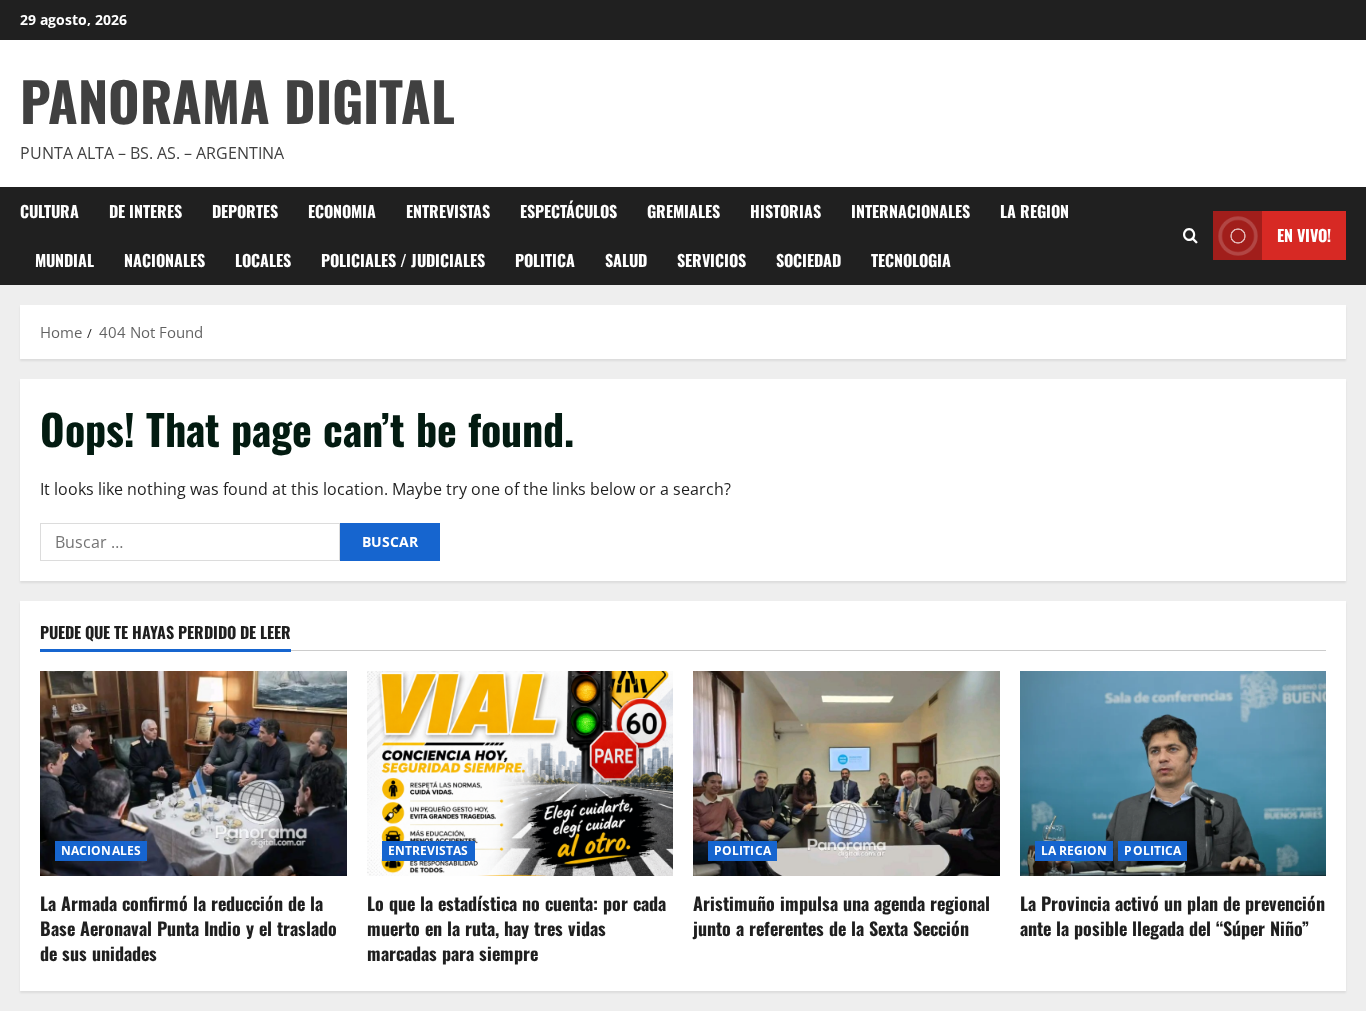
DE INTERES (145, 211)
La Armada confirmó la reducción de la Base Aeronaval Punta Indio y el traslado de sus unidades (188, 928)
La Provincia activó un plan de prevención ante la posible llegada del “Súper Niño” (1172, 915)
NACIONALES (164, 260)
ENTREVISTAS (448, 211)
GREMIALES (683, 211)
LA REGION (1034, 211)
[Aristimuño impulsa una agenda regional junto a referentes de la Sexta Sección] (846, 773)
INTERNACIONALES (910, 211)
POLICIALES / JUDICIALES (403, 260)
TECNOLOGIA (911, 260)
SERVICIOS (711, 260)
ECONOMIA (342, 211)
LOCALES (263, 260)
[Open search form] (1190, 235)
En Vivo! (1304, 235)
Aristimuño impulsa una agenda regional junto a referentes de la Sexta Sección (841, 915)
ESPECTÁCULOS (568, 211)
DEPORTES (245, 211)
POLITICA (545, 260)
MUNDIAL (64, 260)
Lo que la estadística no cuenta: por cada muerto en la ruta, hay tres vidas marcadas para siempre (516, 928)
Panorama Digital (237, 100)
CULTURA (49, 211)
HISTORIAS (785, 211)
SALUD (626, 260)
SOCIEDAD (808, 260)
